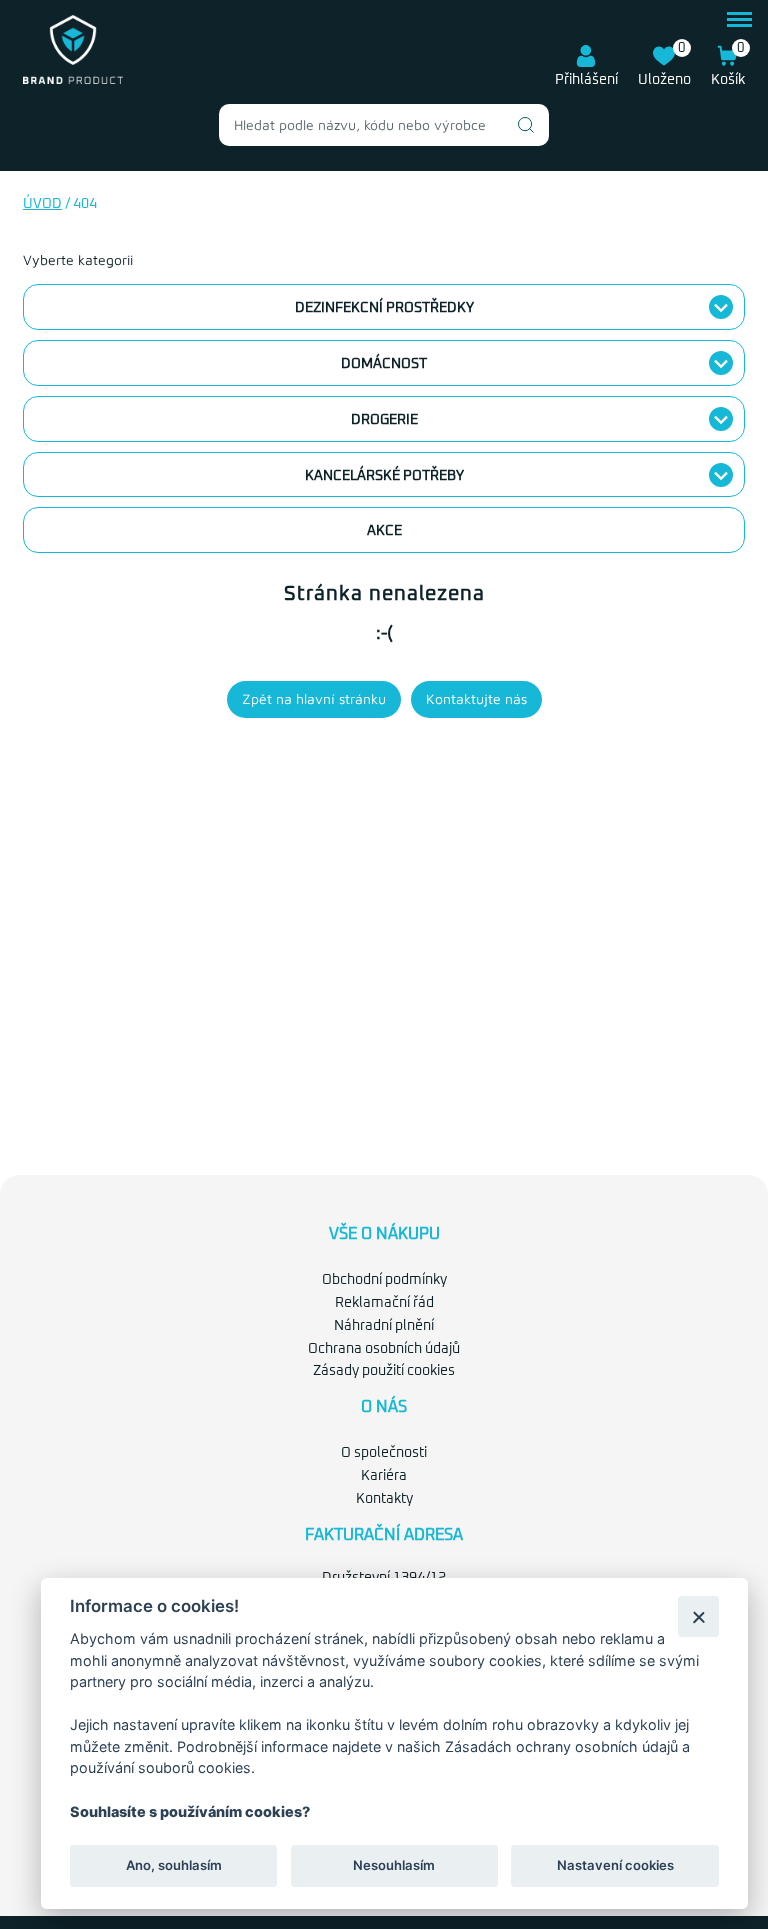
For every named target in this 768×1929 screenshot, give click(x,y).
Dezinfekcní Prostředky (384, 308)
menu (739, 17)
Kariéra (384, 1476)
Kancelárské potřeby (384, 476)
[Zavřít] (698, 1616)
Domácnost (384, 364)
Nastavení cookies (615, 1865)
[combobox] (384, 125)
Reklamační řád (384, 1303)
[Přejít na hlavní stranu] (73, 80)
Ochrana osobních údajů (384, 1349)
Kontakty (384, 1499)
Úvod (42, 204)
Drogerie (384, 420)
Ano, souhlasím (174, 1865)
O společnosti (384, 1453)
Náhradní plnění (384, 1326)
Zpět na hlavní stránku (314, 698)
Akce (384, 531)
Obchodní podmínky (384, 1280)
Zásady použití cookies (384, 1371)
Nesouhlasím (394, 1865)
